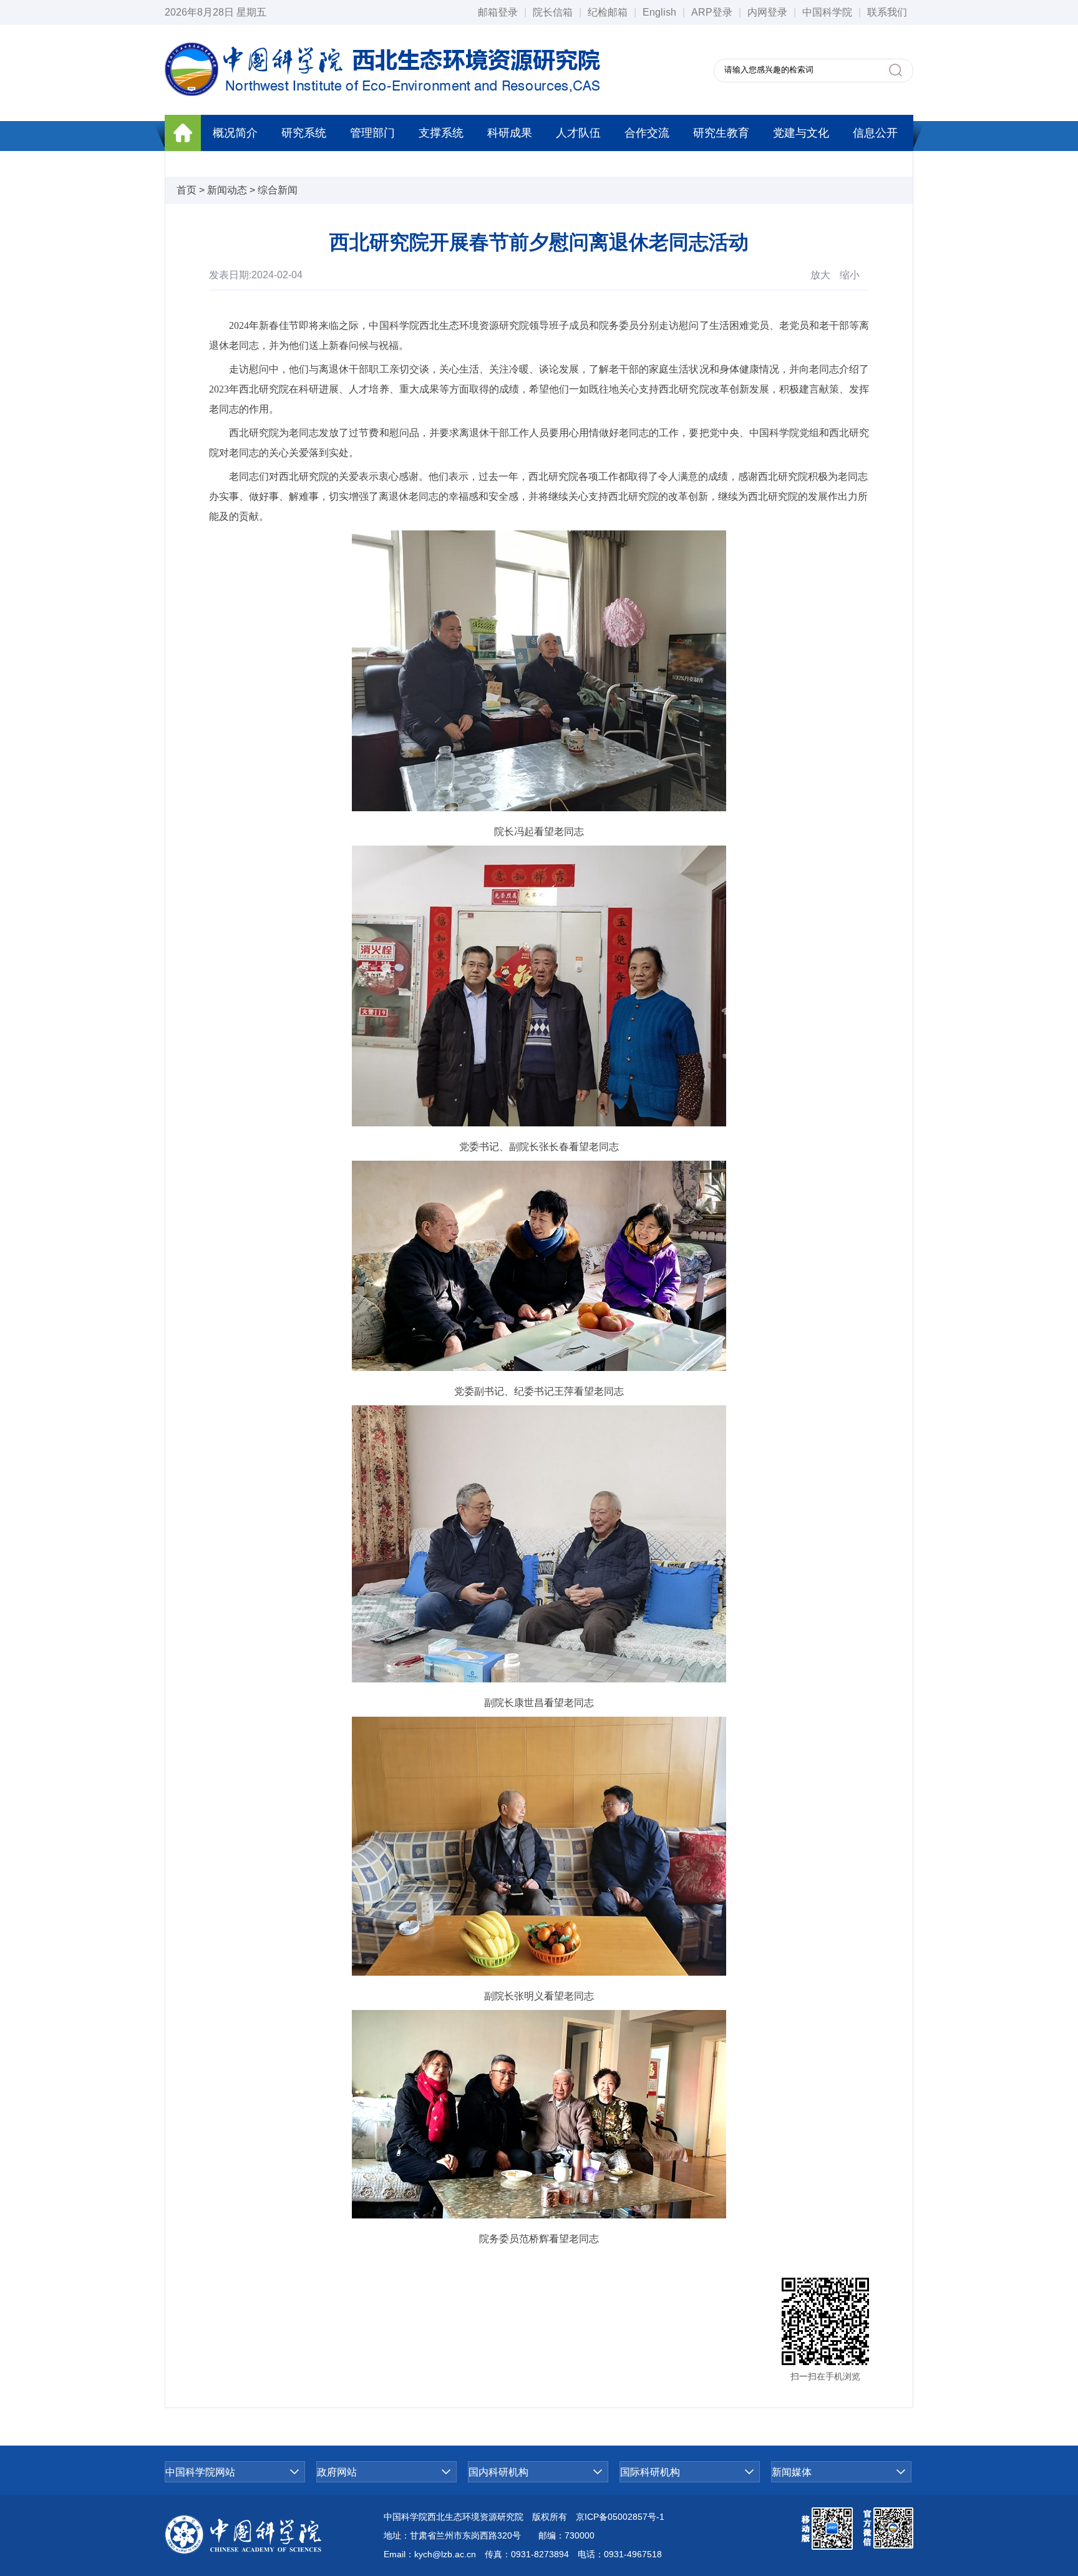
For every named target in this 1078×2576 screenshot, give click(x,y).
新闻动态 (227, 190)
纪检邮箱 (608, 12)
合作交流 (647, 133)
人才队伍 (578, 133)
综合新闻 (278, 190)
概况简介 (235, 133)
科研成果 (510, 133)
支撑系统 (441, 133)
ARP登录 (712, 12)
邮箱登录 (498, 12)
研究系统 (304, 133)
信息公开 (875, 133)
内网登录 (767, 12)
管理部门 (372, 133)
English (659, 12)
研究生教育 (721, 133)
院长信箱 (553, 12)
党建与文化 (801, 133)
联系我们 (887, 12)
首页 (187, 190)
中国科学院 (827, 12)
